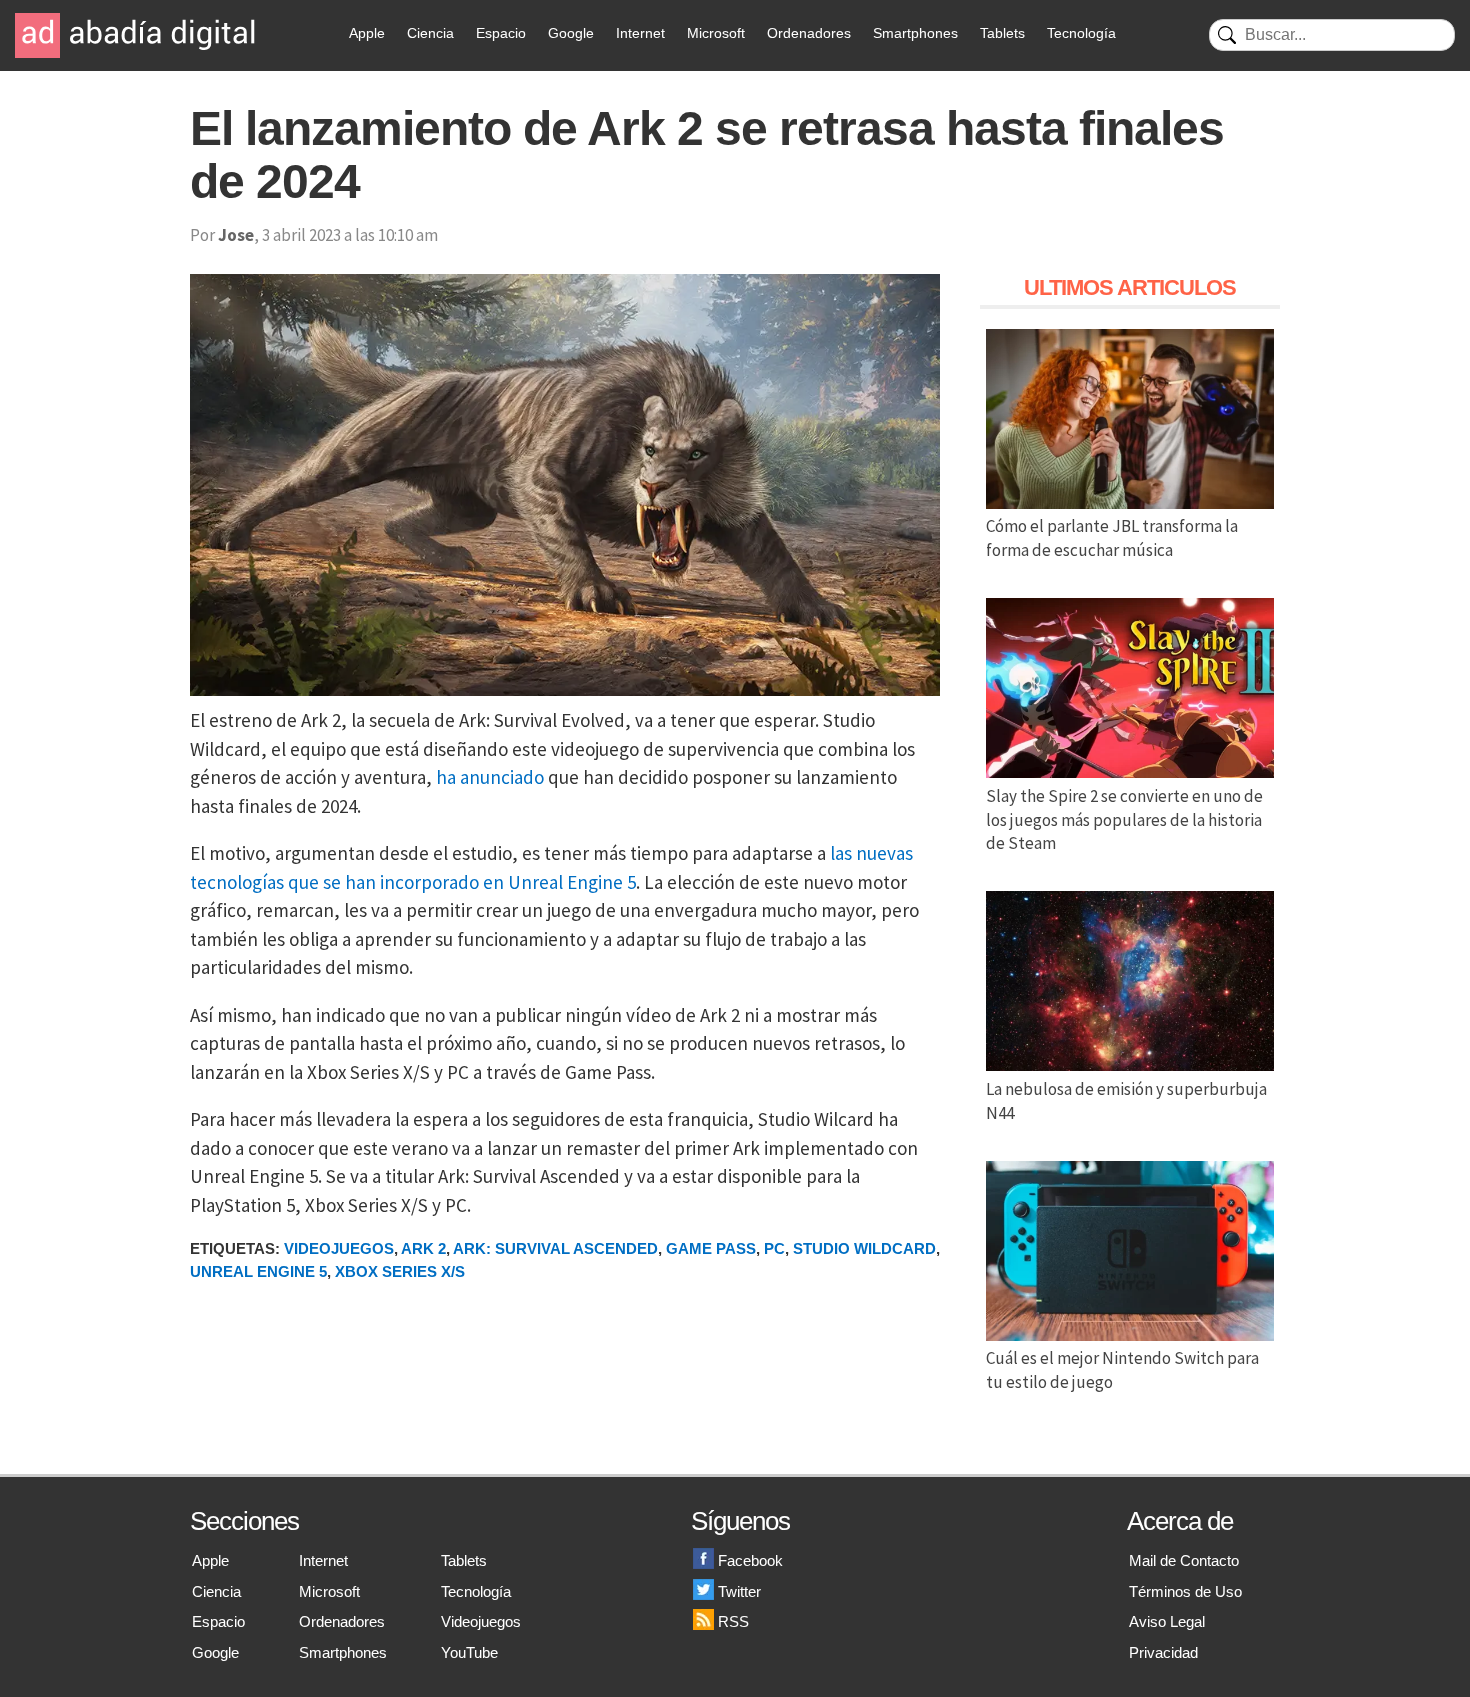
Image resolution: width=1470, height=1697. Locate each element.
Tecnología (1081, 33)
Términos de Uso (1185, 1591)
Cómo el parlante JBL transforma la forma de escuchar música (1112, 538)
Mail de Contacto (1184, 1560)
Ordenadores (809, 33)
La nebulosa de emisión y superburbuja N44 (1126, 1101)
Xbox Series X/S (400, 1271)
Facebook (750, 1560)
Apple (367, 33)
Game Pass (711, 1248)
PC (774, 1248)
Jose (236, 235)
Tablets (1002, 33)
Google (571, 33)
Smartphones (915, 33)
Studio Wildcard (864, 1248)
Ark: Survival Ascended (555, 1248)
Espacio (501, 33)
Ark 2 (423, 1248)
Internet (640, 33)
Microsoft (716, 33)
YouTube (469, 1652)
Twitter (739, 1591)
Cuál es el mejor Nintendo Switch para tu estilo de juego (1122, 1370)
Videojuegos (339, 1248)
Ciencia (430, 33)
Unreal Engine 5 (258, 1271)
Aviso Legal (1167, 1621)
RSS (733, 1621)
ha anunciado (490, 777)
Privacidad (1163, 1652)
